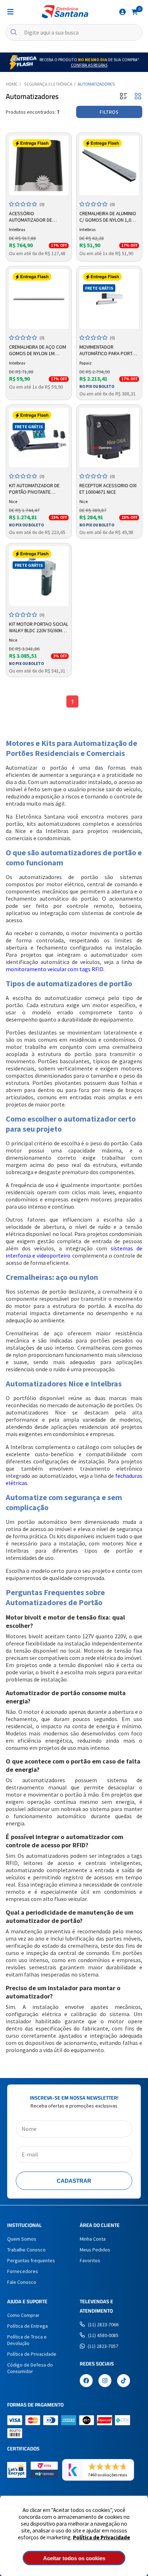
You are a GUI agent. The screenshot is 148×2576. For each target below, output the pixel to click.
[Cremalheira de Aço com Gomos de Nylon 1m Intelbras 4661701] (39, 299)
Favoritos (90, 2260)
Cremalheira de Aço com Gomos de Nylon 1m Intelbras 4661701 (38, 350)
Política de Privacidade (101, 2537)
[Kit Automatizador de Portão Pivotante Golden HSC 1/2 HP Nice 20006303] (39, 438)
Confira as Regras (89, 65)
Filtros (109, 112)
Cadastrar (74, 2181)
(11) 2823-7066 (103, 2324)
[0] (135, 12)
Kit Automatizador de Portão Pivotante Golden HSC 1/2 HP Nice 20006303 (35, 489)
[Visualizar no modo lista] (124, 97)
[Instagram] (105, 2381)
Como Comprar (23, 2315)
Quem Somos (22, 2239)
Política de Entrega (27, 2326)
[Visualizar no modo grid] (138, 97)
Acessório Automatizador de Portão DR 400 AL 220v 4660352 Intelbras (34, 217)
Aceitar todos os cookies (74, 2558)
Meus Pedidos (95, 2250)
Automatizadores (96, 84)
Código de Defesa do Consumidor (30, 2368)
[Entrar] (122, 12)
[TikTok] (124, 2381)
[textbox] (74, 32)
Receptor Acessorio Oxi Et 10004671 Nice (108, 489)
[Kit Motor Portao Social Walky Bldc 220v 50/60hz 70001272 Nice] (39, 576)
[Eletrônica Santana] (65, 12)
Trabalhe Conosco (26, 2250)
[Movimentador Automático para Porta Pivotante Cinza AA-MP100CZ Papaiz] (109, 299)
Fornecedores (23, 2271)
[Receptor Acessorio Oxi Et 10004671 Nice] (109, 438)
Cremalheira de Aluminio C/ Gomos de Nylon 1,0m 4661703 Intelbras (108, 217)
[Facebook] (86, 2381)
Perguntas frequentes (31, 2260)
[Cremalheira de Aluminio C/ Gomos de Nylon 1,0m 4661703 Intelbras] (109, 166)
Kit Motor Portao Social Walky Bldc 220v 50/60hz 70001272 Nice (39, 628)
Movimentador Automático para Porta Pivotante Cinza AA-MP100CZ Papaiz (107, 350)
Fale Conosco (22, 2282)
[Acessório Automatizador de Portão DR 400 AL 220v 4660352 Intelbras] (39, 166)
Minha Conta (93, 2239)
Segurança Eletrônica (48, 84)
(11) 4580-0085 (103, 2335)
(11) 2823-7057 (103, 2346)
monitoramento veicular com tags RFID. (55, 969)
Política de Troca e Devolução (27, 2340)
